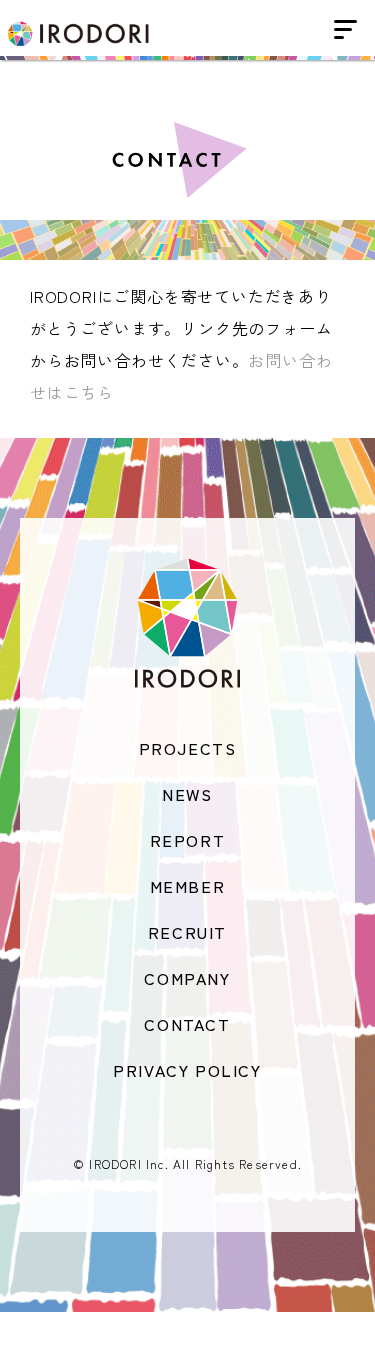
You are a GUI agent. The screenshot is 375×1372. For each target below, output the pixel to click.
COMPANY (187, 978)
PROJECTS (188, 748)
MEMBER (188, 886)
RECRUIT (187, 932)
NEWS (187, 794)
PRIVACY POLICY (187, 1070)
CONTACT (187, 1024)
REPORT (188, 840)
